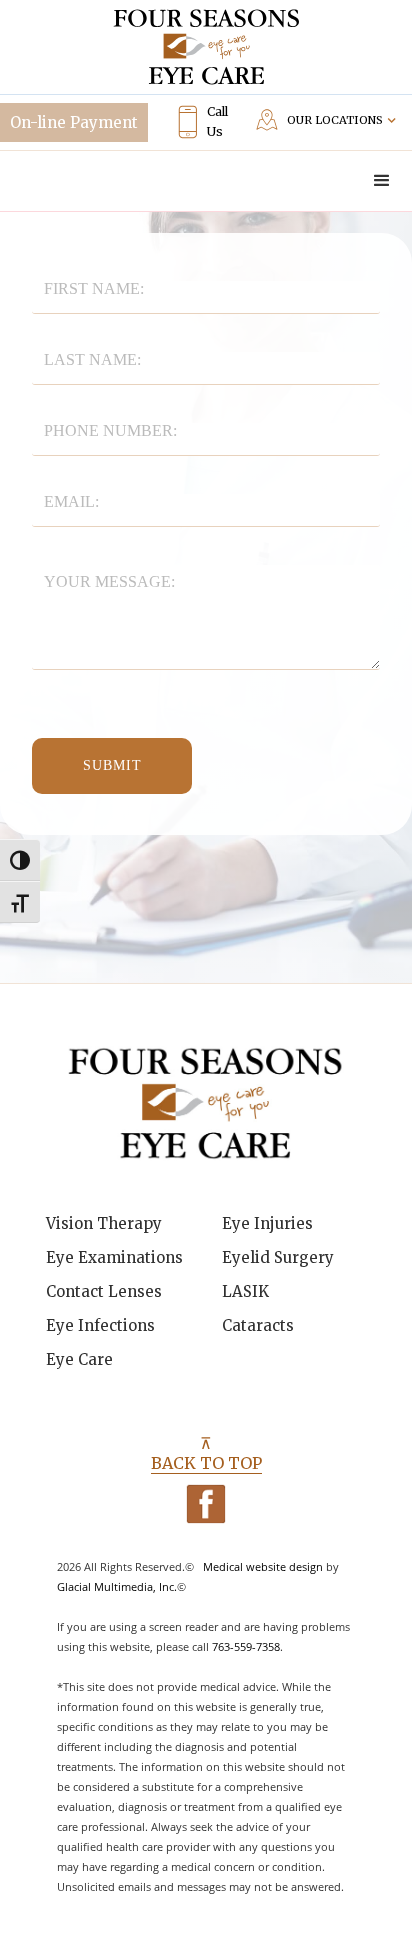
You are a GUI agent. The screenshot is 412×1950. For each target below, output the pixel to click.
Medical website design (263, 1566)
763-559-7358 (246, 1646)
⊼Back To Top (206, 1453)
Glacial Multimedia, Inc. (117, 1586)
